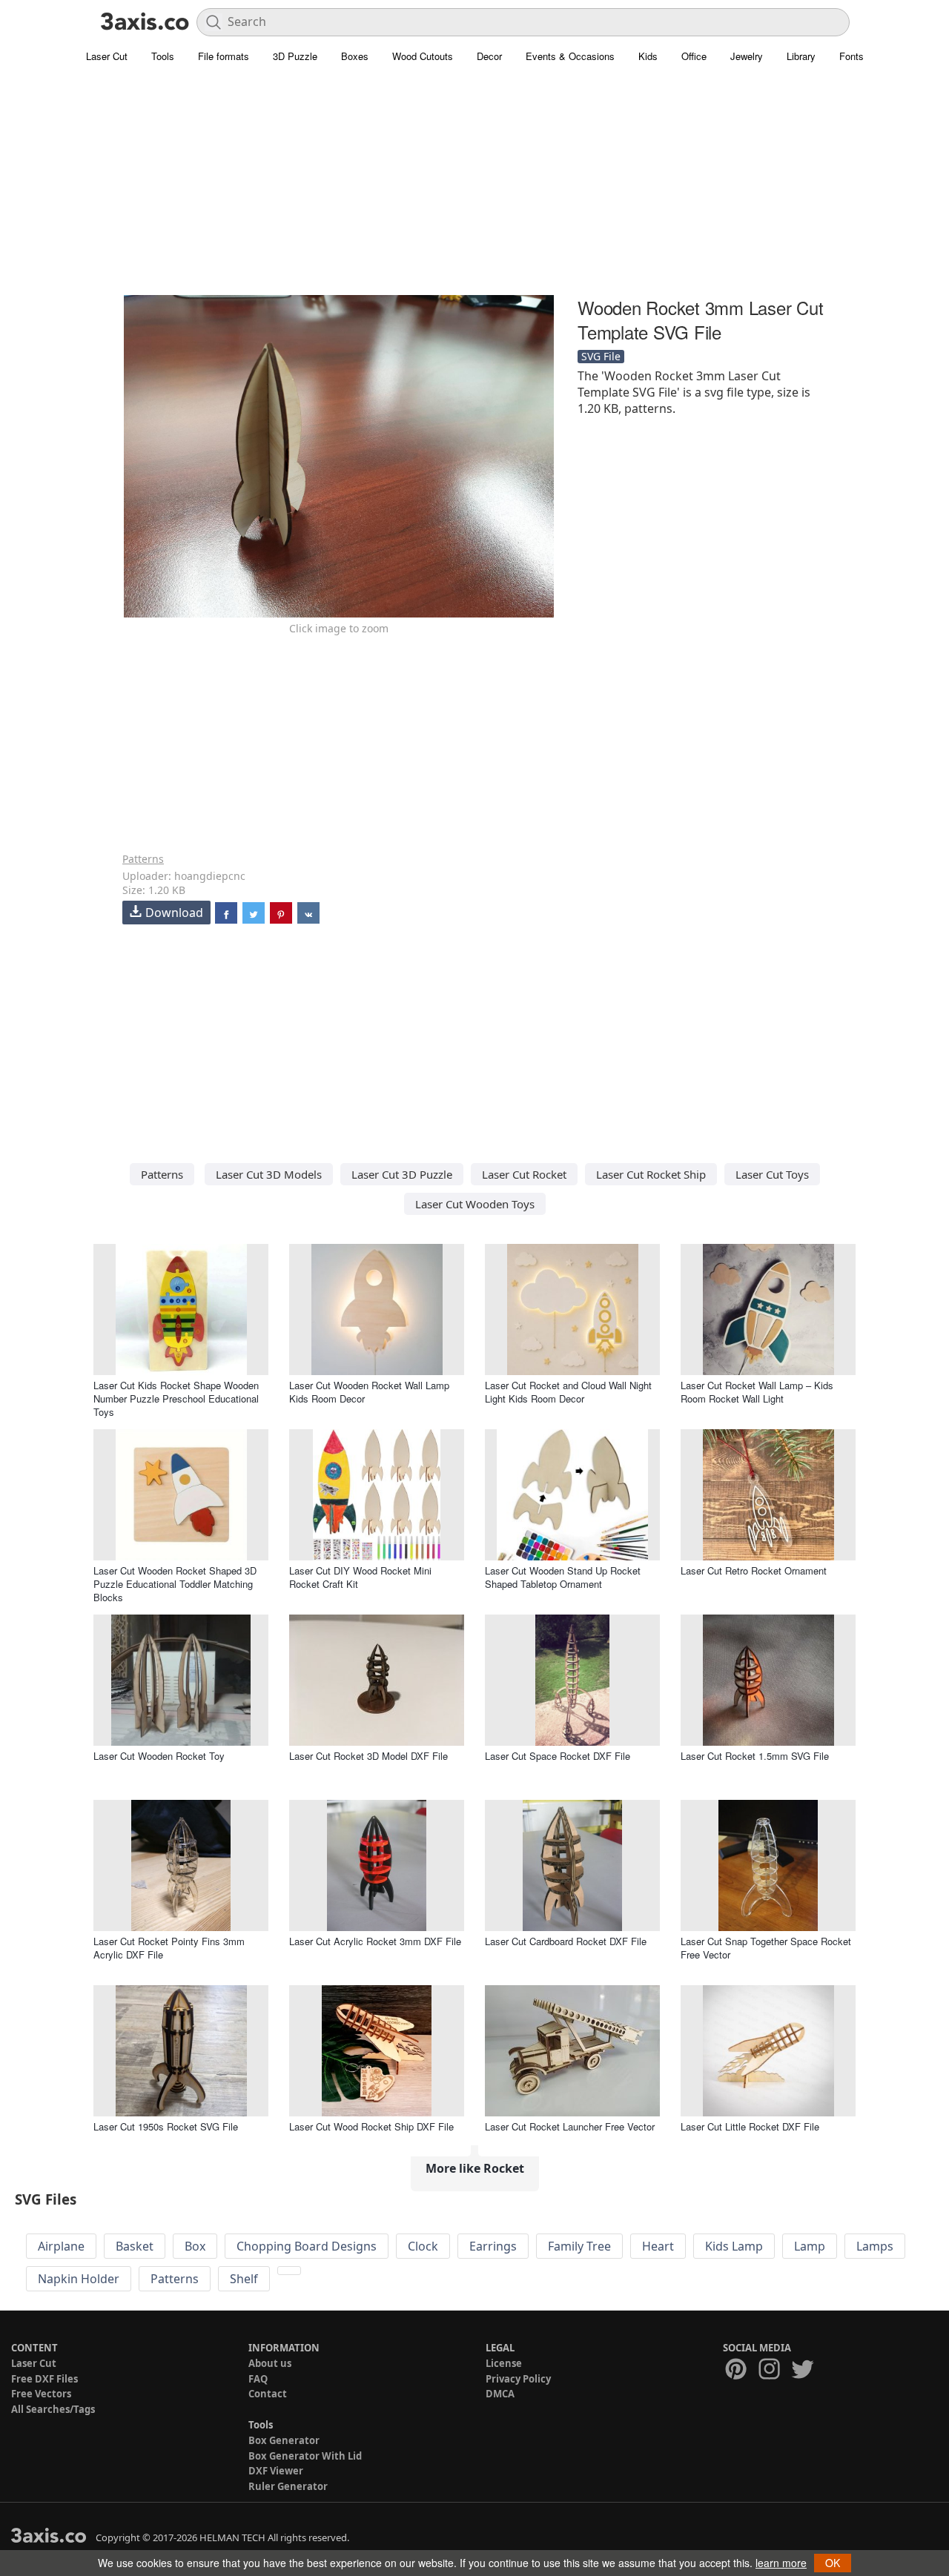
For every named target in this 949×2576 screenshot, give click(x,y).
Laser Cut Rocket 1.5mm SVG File (755, 1756)
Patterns (143, 859)
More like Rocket (475, 2168)
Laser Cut (107, 56)
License (504, 2363)
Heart (658, 2246)
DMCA (500, 2394)
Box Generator (284, 2440)
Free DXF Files (44, 2379)
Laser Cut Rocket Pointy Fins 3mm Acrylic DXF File (169, 1948)
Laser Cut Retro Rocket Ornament (754, 1570)
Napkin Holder (79, 2279)
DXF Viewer (276, 2471)
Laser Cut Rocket (524, 1174)
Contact (268, 2394)
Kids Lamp (734, 2246)
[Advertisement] (474, 189)
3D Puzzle (295, 56)
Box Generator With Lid (305, 2456)
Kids (648, 56)
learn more (781, 2563)
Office (694, 56)
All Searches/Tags (53, 2409)
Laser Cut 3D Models (269, 1174)
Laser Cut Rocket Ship (651, 1174)
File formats (224, 56)
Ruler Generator (288, 2486)
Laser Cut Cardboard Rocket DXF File (566, 1941)
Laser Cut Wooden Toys (475, 1204)
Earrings (493, 2246)
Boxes (355, 56)
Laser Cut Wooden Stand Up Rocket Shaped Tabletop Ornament (563, 1577)
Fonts (852, 56)
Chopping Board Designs (307, 2246)
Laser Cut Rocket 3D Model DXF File (368, 1756)
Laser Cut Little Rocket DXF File (750, 2126)
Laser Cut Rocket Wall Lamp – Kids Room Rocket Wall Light (757, 1392)
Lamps (875, 2246)
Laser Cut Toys (772, 1174)
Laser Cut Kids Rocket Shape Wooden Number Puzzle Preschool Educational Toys (176, 1398)
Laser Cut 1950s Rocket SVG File (166, 2126)
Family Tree (579, 2246)
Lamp (810, 2246)
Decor (489, 56)
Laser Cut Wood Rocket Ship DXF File (371, 2126)
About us (270, 2363)
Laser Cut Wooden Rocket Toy (159, 1756)
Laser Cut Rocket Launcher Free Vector (570, 2126)
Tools (163, 56)
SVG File (601, 356)
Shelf (244, 2279)
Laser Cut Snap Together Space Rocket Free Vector (766, 1948)
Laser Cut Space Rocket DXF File (558, 1756)
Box (195, 2246)
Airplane (61, 2246)
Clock (423, 2246)
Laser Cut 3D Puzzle (402, 1174)
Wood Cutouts (423, 56)
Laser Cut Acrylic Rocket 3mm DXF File (375, 1941)
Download (174, 913)
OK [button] (833, 2563)
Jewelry (747, 56)
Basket (135, 2246)
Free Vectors (41, 2394)
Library (801, 56)
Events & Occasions (570, 56)
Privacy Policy (518, 2379)
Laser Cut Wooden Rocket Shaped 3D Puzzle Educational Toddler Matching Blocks (175, 1584)
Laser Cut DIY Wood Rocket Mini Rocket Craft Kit (360, 1577)
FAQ (258, 2379)
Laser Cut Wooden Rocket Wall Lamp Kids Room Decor (369, 1392)
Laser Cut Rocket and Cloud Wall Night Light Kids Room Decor (568, 1392)
